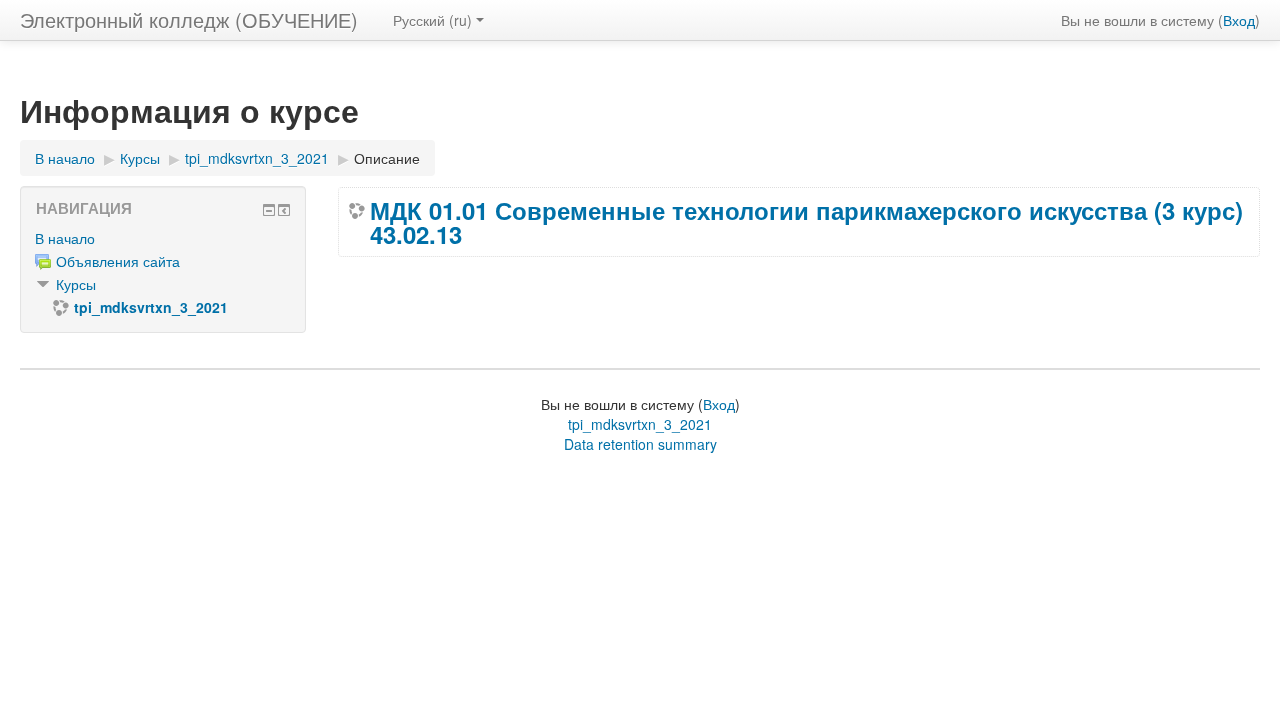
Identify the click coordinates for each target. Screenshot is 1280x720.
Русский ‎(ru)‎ (432, 20)
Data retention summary (640, 444)
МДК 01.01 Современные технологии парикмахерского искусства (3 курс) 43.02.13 (806, 222)
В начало (65, 238)
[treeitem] (163, 238)
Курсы (76, 284)
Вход (1239, 20)
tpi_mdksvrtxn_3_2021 (640, 424)
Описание (387, 158)
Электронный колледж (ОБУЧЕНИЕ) (189, 19)
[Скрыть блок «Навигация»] (269, 210)
